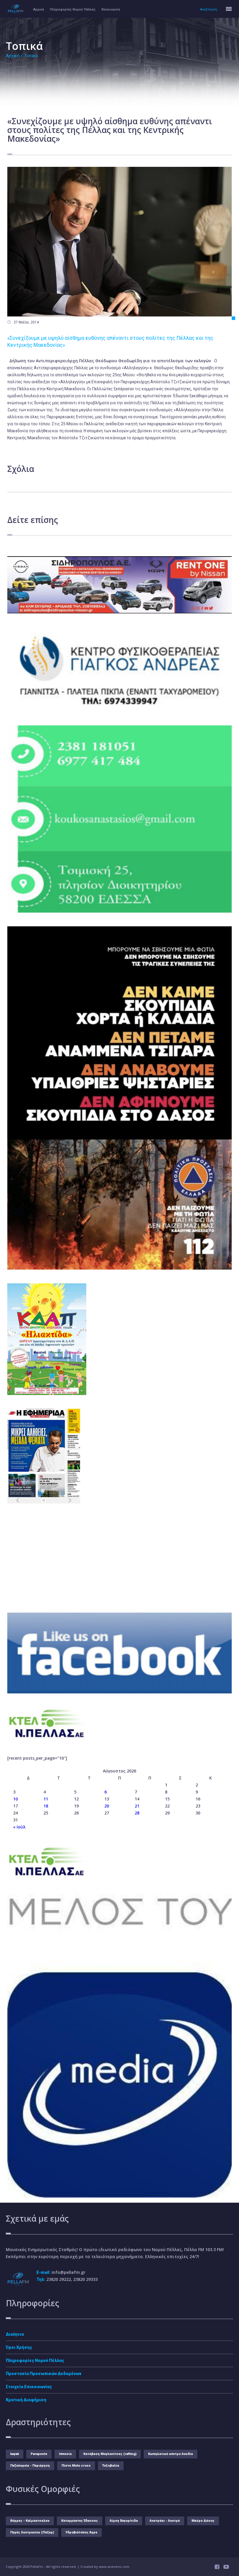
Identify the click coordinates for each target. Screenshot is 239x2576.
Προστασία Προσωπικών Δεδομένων (44, 2374)
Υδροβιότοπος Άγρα (81, 2532)
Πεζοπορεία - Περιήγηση (30, 2466)
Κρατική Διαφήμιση (26, 2400)
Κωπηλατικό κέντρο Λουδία (171, 2454)
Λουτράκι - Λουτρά (165, 2521)
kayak (15, 2454)
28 (137, 1813)
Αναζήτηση (209, 9)
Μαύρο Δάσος (203, 2521)
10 (15, 1799)
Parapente (39, 2454)
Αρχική (39, 9)
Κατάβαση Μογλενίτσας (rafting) (110, 2454)
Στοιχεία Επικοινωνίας (29, 2387)
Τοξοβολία (111, 2466)
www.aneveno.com (114, 2567)
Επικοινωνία (111, 9)
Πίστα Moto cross (76, 2466)
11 (46, 1799)
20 (107, 1806)
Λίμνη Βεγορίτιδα (124, 2521)
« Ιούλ (19, 1827)
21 (137, 1806)
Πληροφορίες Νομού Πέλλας (73, 9)
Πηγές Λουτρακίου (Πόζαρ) (32, 2532)
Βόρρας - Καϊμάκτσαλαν (30, 2521)
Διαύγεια (15, 2334)
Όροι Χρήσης (19, 2347)
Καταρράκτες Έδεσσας (80, 2521)
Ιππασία (65, 2454)
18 (46, 1806)
